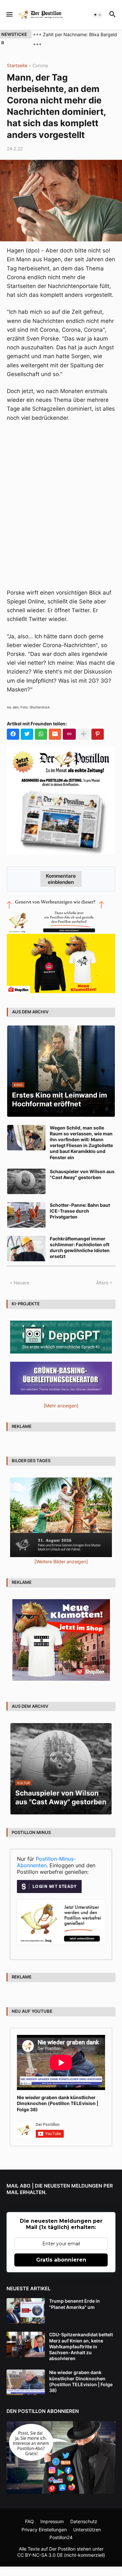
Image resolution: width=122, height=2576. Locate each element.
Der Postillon (62, 2549)
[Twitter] (27, 734)
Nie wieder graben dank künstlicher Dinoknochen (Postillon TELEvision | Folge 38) (58, 2103)
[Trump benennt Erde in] (26, 2311)
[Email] (55, 734)
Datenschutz (84, 2521)
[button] (9, 15)
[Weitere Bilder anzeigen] (61, 1561)
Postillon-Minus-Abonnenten (46, 1862)
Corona (40, 66)
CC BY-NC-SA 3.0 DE (40, 2555)
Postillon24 (61, 2537)
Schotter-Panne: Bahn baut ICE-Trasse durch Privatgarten (80, 1211)
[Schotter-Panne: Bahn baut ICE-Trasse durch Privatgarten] (26, 1215)
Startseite (17, 66)
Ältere (102, 1283)
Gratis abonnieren (61, 2260)
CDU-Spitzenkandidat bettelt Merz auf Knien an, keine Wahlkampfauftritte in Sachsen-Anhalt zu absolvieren (81, 2346)
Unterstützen (87, 2530)
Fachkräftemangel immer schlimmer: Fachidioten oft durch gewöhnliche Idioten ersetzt (80, 1248)
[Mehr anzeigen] (84, 734)
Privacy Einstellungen (44, 2530)
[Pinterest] (98, 734)
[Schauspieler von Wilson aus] (26, 1181)
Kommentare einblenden (61, 879)
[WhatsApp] (41, 734)
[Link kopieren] (69, 734)
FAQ (29, 2521)
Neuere (21, 1283)
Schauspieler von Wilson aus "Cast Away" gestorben (82, 1174)
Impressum (52, 2521)
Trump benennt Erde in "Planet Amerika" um (75, 2304)
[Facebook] (13, 734)
